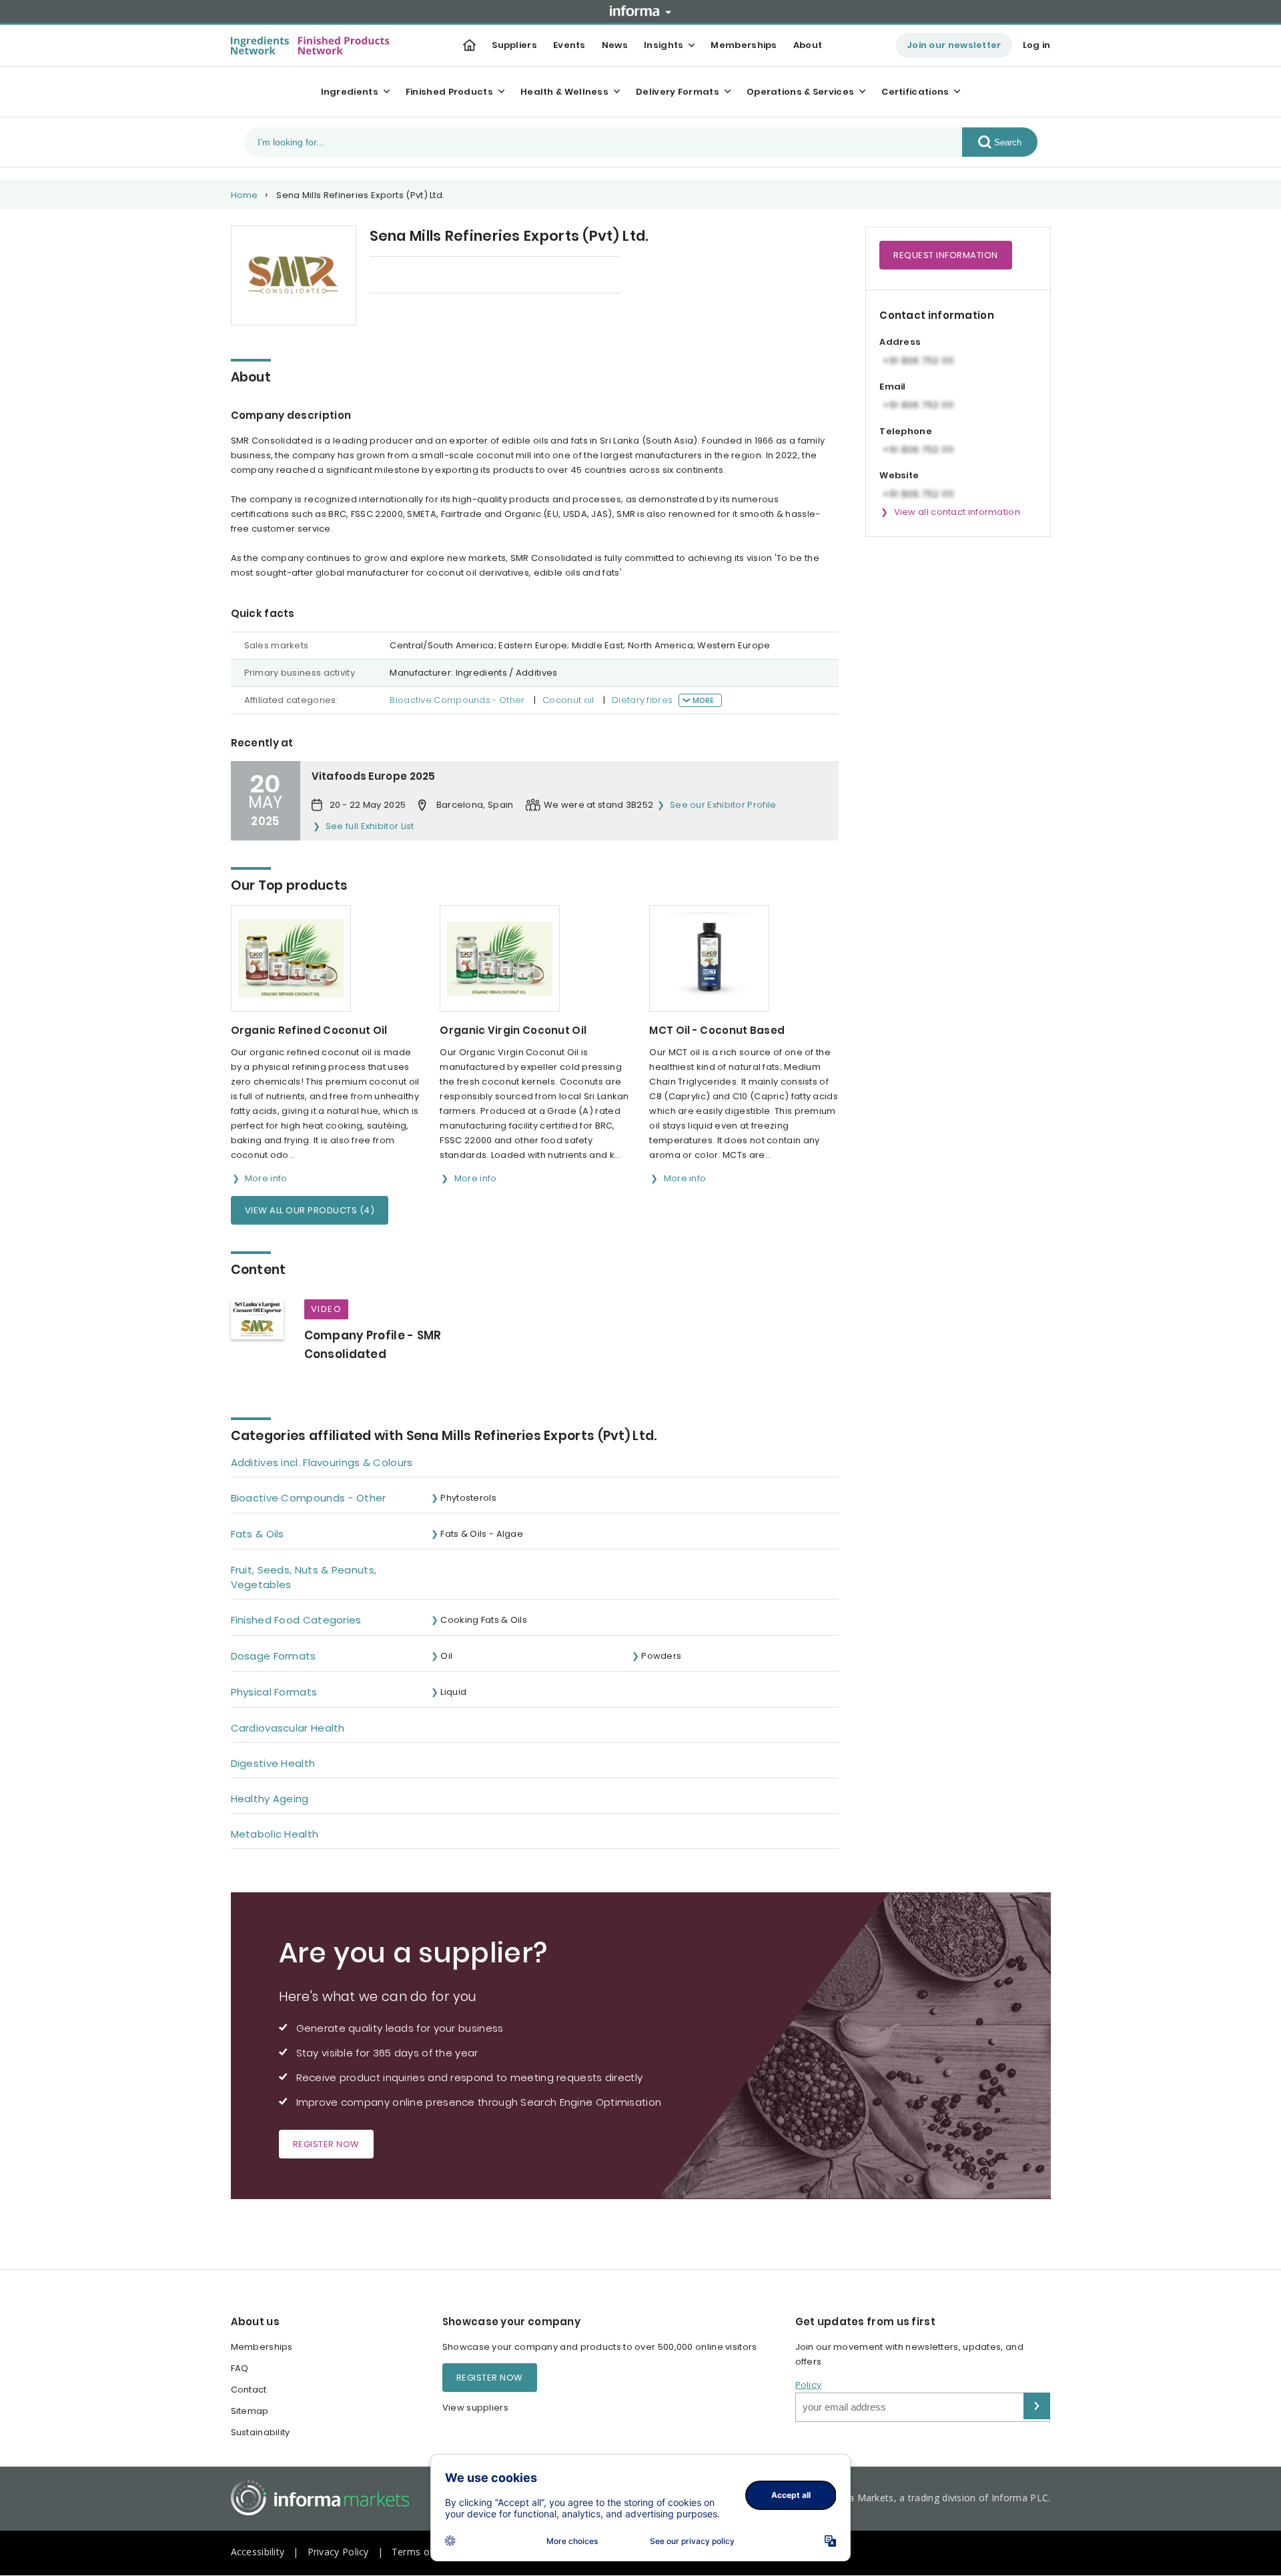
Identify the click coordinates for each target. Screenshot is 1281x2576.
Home (245, 195)
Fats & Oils (258, 1534)
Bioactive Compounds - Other (457, 700)
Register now (326, 2144)
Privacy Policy (338, 2552)
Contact (249, 2390)
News (615, 45)
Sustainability (261, 2432)
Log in (1037, 45)
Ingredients (350, 92)
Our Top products (409, 276)
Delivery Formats (678, 92)
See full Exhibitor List (370, 826)
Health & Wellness (564, 92)
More (704, 700)
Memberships (744, 45)
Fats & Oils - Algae (482, 1534)
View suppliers (475, 2408)
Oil (446, 1656)
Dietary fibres (642, 700)
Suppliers (514, 45)
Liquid (453, 1692)
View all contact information (957, 512)
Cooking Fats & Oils (484, 1620)
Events (569, 45)
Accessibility (258, 2552)
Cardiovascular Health (288, 1728)
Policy (809, 2385)
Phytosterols (468, 1498)
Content (496, 276)
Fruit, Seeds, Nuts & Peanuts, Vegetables (304, 1577)
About (808, 45)
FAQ (240, 2368)
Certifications (915, 92)
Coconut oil (568, 700)
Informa (640, 11)
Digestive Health (273, 1763)
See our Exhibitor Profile (723, 805)
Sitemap (250, 2411)
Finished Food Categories (296, 1620)
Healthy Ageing (270, 1799)
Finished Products (449, 92)
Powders (661, 1656)
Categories (568, 276)
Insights (664, 45)
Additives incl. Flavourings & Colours (322, 1462)
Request (946, 255)
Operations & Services (800, 92)
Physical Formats (274, 1692)
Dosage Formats (274, 1656)
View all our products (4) (310, 1210)
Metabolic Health (275, 1834)
